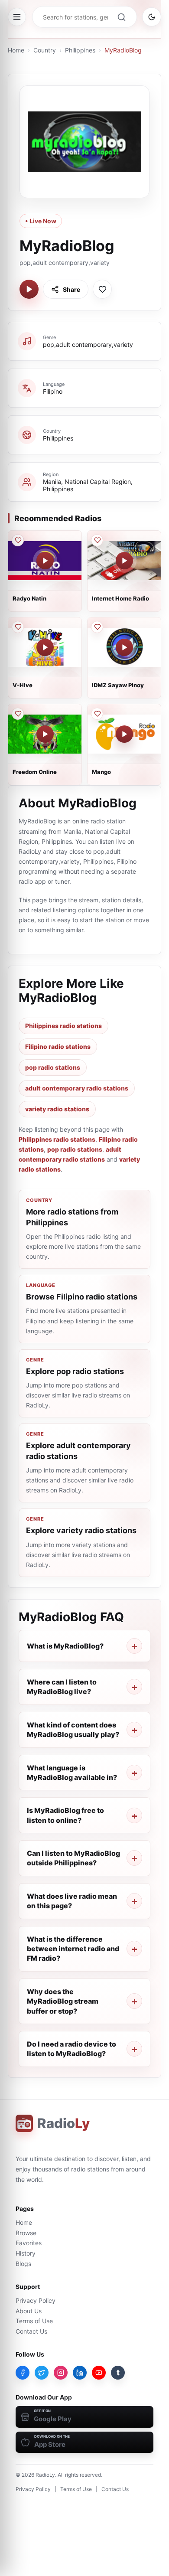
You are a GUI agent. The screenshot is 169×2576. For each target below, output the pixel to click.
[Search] (121, 17)
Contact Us (31, 2331)
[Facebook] (23, 2373)
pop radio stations (53, 1067)
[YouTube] (99, 2373)
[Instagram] (61, 2373)
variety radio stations (57, 1109)
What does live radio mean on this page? (72, 1901)
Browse (26, 2233)
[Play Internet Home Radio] (124, 561)
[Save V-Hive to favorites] (18, 627)
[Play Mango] (124, 734)
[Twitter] (42, 2373)
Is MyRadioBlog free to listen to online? (65, 1815)
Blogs (23, 2264)
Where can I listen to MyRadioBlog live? (62, 1687)
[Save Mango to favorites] (97, 714)
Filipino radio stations (58, 1046)
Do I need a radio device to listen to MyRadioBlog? (71, 2049)
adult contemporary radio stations (77, 1088)
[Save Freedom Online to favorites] (18, 714)
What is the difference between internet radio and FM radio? (73, 1949)
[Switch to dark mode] (152, 17)
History (26, 2253)
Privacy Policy (36, 2300)
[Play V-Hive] (45, 647)
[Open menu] (17, 17)
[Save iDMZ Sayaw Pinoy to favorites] (97, 627)
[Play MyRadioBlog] (29, 289)
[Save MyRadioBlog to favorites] (102, 289)
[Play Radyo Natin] (45, 561)
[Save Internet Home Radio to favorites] (97, 540)
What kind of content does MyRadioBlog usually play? (73, 1730)
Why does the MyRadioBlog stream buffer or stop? (63, 2001)
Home (16, 50)
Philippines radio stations (63, 1026)
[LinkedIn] (80, 2373)
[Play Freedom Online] (45, 734)
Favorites (29, 2243)
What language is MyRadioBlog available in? (72, 1773)
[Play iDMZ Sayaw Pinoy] (124, 647)
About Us (29, 2311)
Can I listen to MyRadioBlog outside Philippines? (73, 1858)
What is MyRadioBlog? (65, 1646)
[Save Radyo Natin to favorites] (18, 540)
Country (45, 50)
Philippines (80, 50)
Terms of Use (34, 2321)
